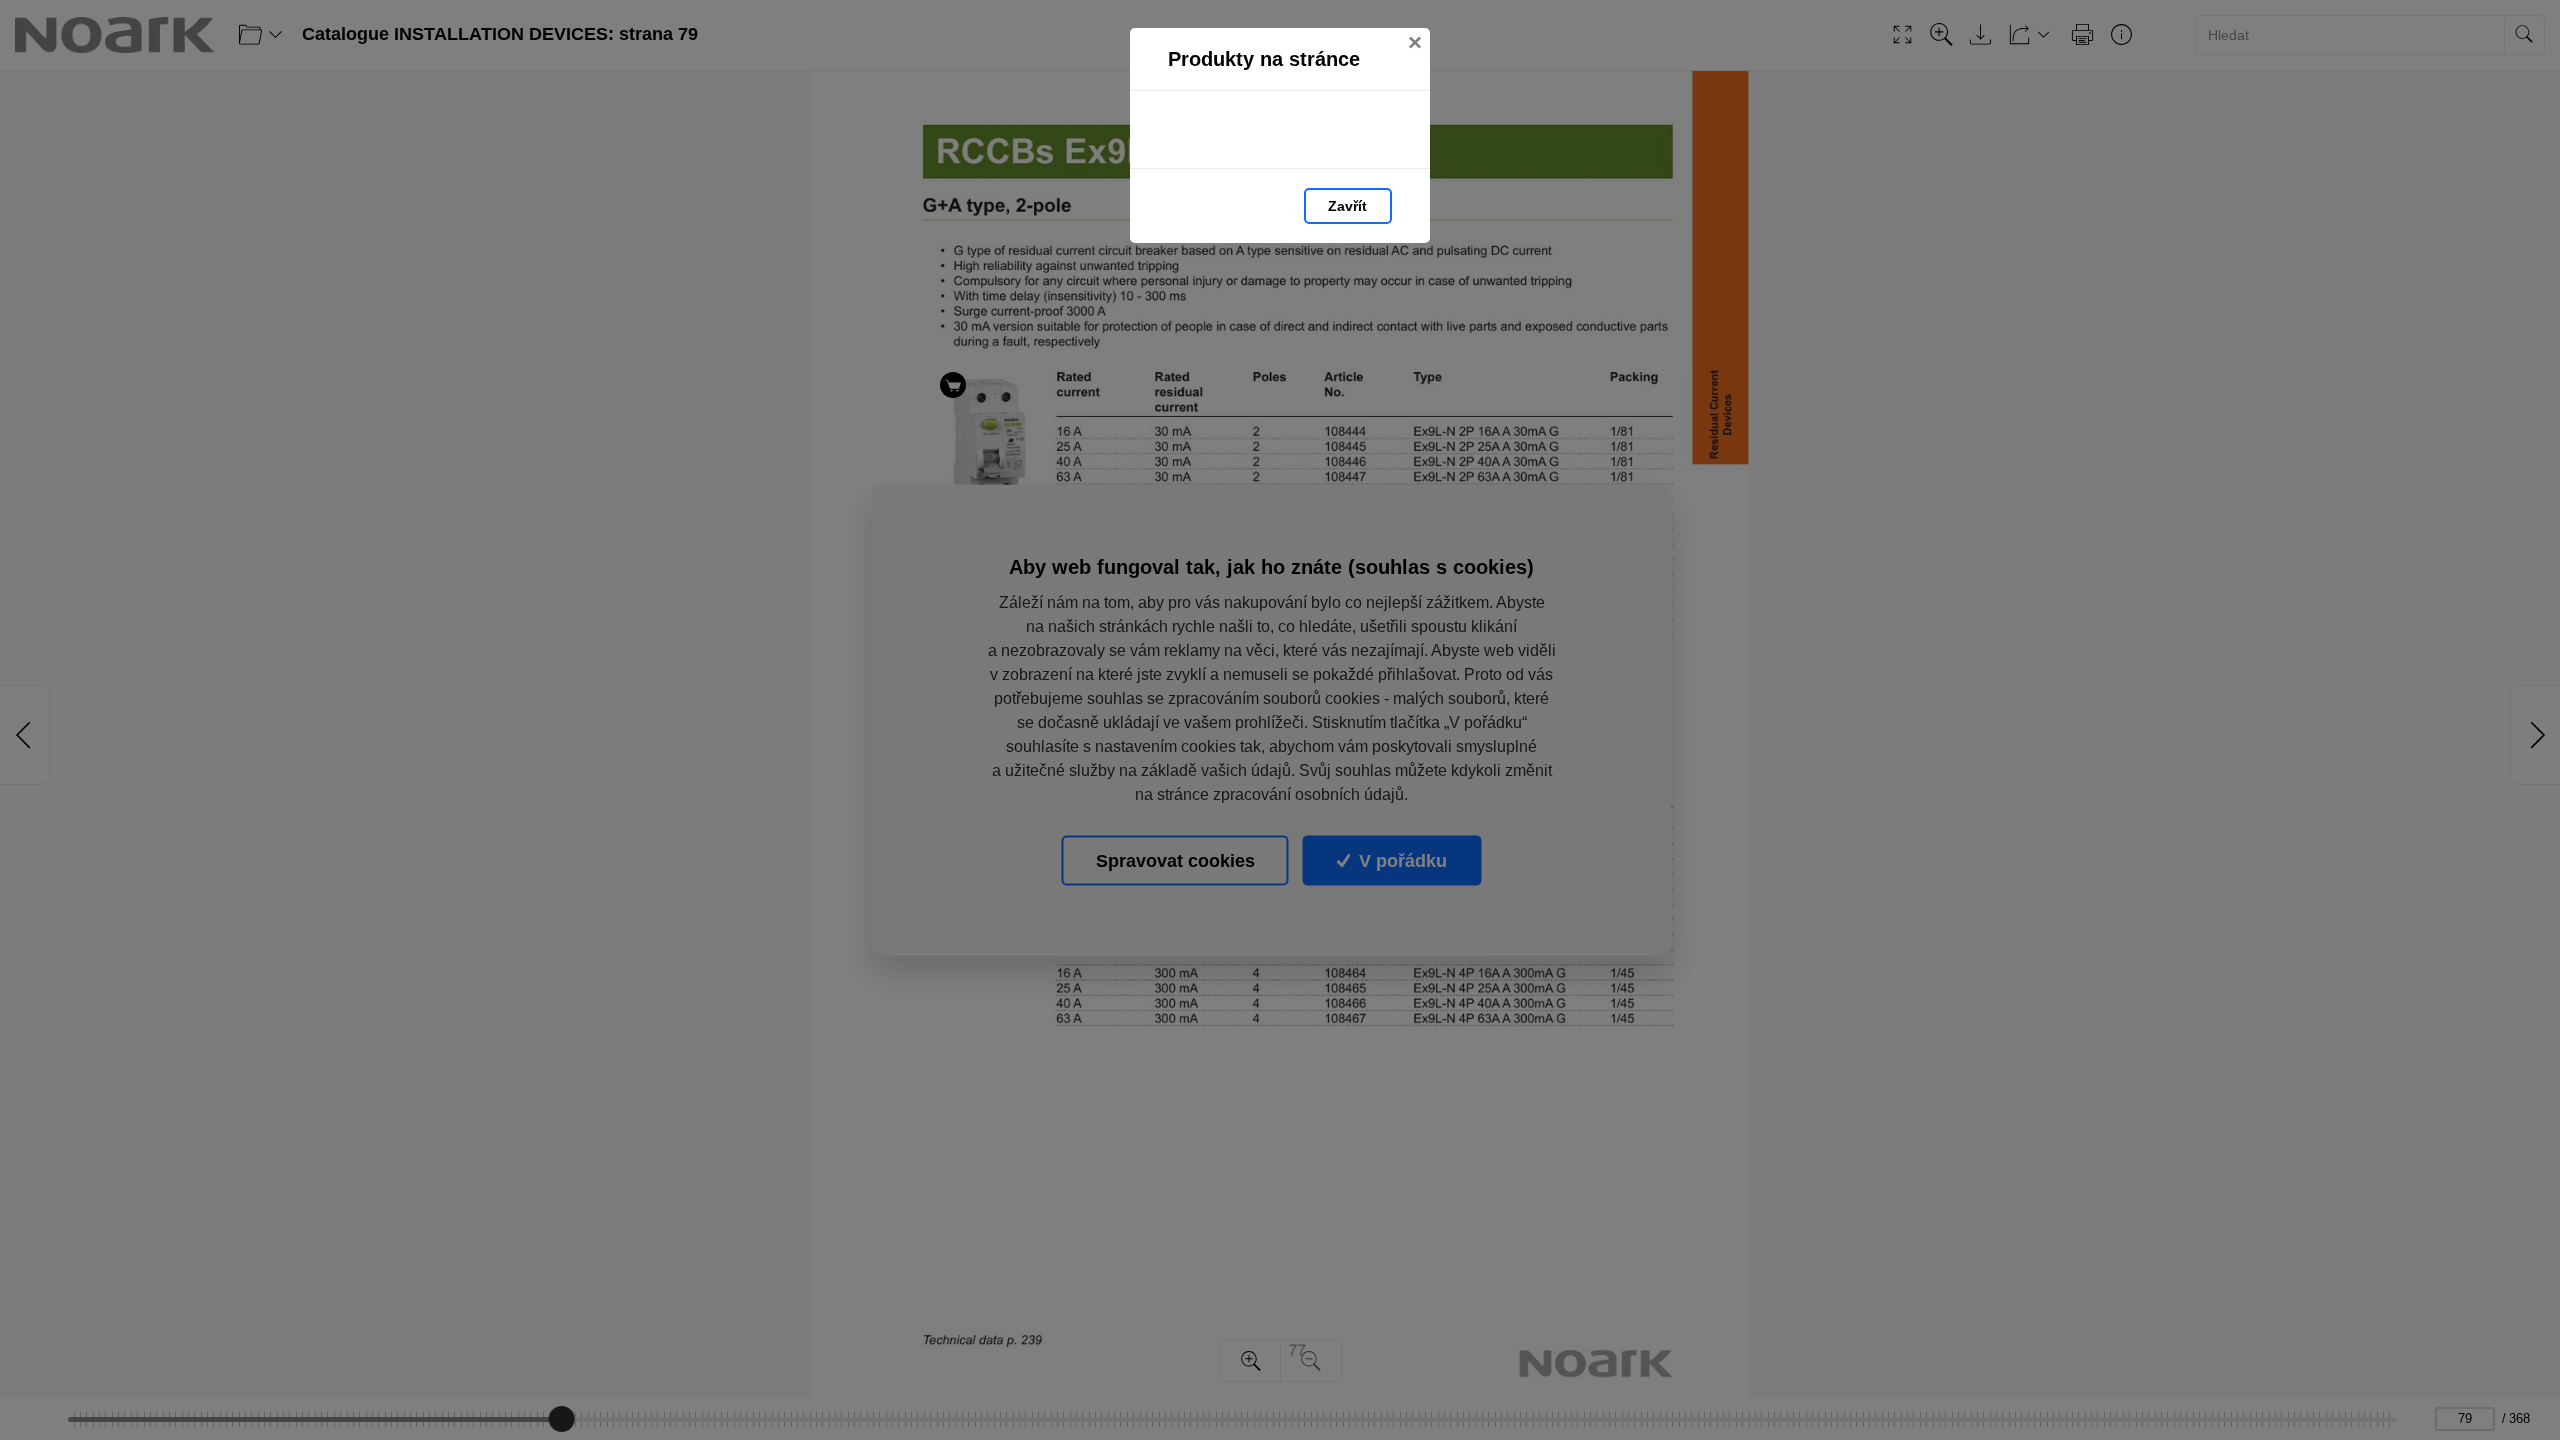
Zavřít (1347, 206)
